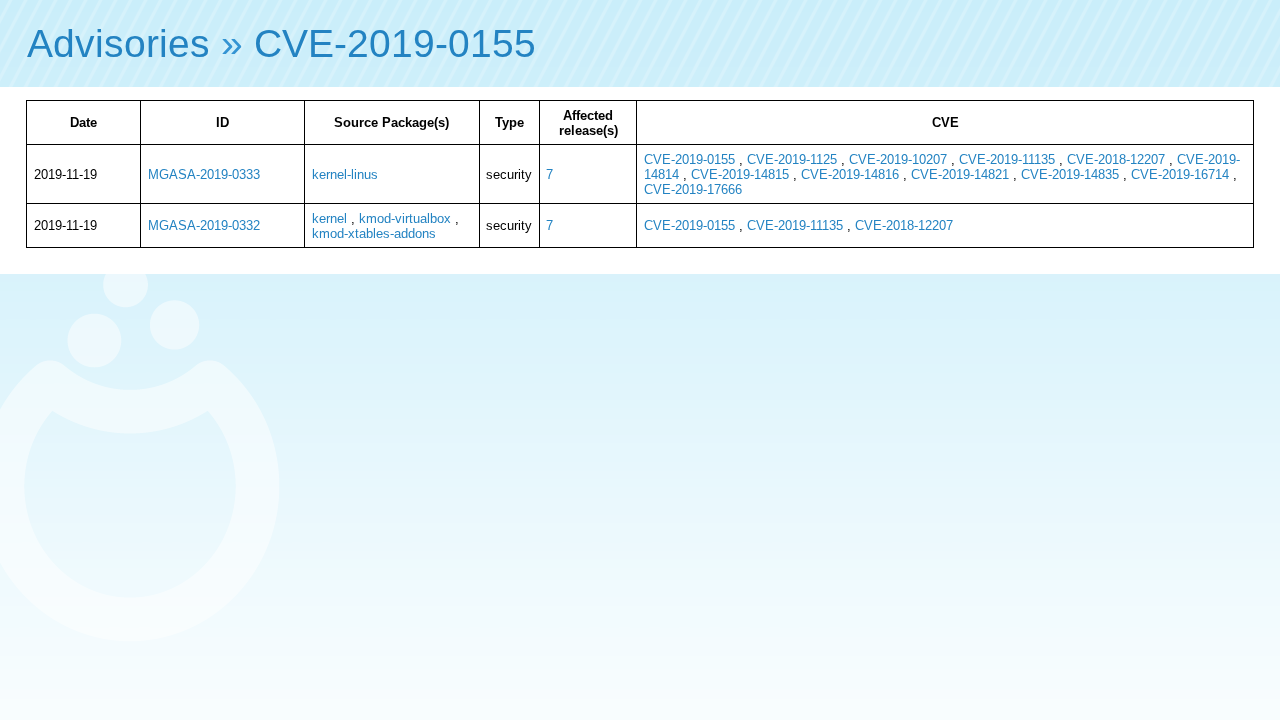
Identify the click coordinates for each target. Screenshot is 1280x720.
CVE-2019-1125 (792, 159)
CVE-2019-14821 (960, 174)
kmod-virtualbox (405, 218)
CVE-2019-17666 (693, 189)
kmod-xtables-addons (374, 233)
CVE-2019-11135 (1007, 159)
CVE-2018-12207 (1116, 159)
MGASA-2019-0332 (204, 225)
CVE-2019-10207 (898, 159)
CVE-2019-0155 (395, 43)
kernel (329, 218)
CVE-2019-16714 (1180, 174)
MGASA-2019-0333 (204, 174)
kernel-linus (345, 174)
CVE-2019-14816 (850, 174)
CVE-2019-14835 (1070, 174)
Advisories (118, 43)
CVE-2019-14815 (740, 174)
